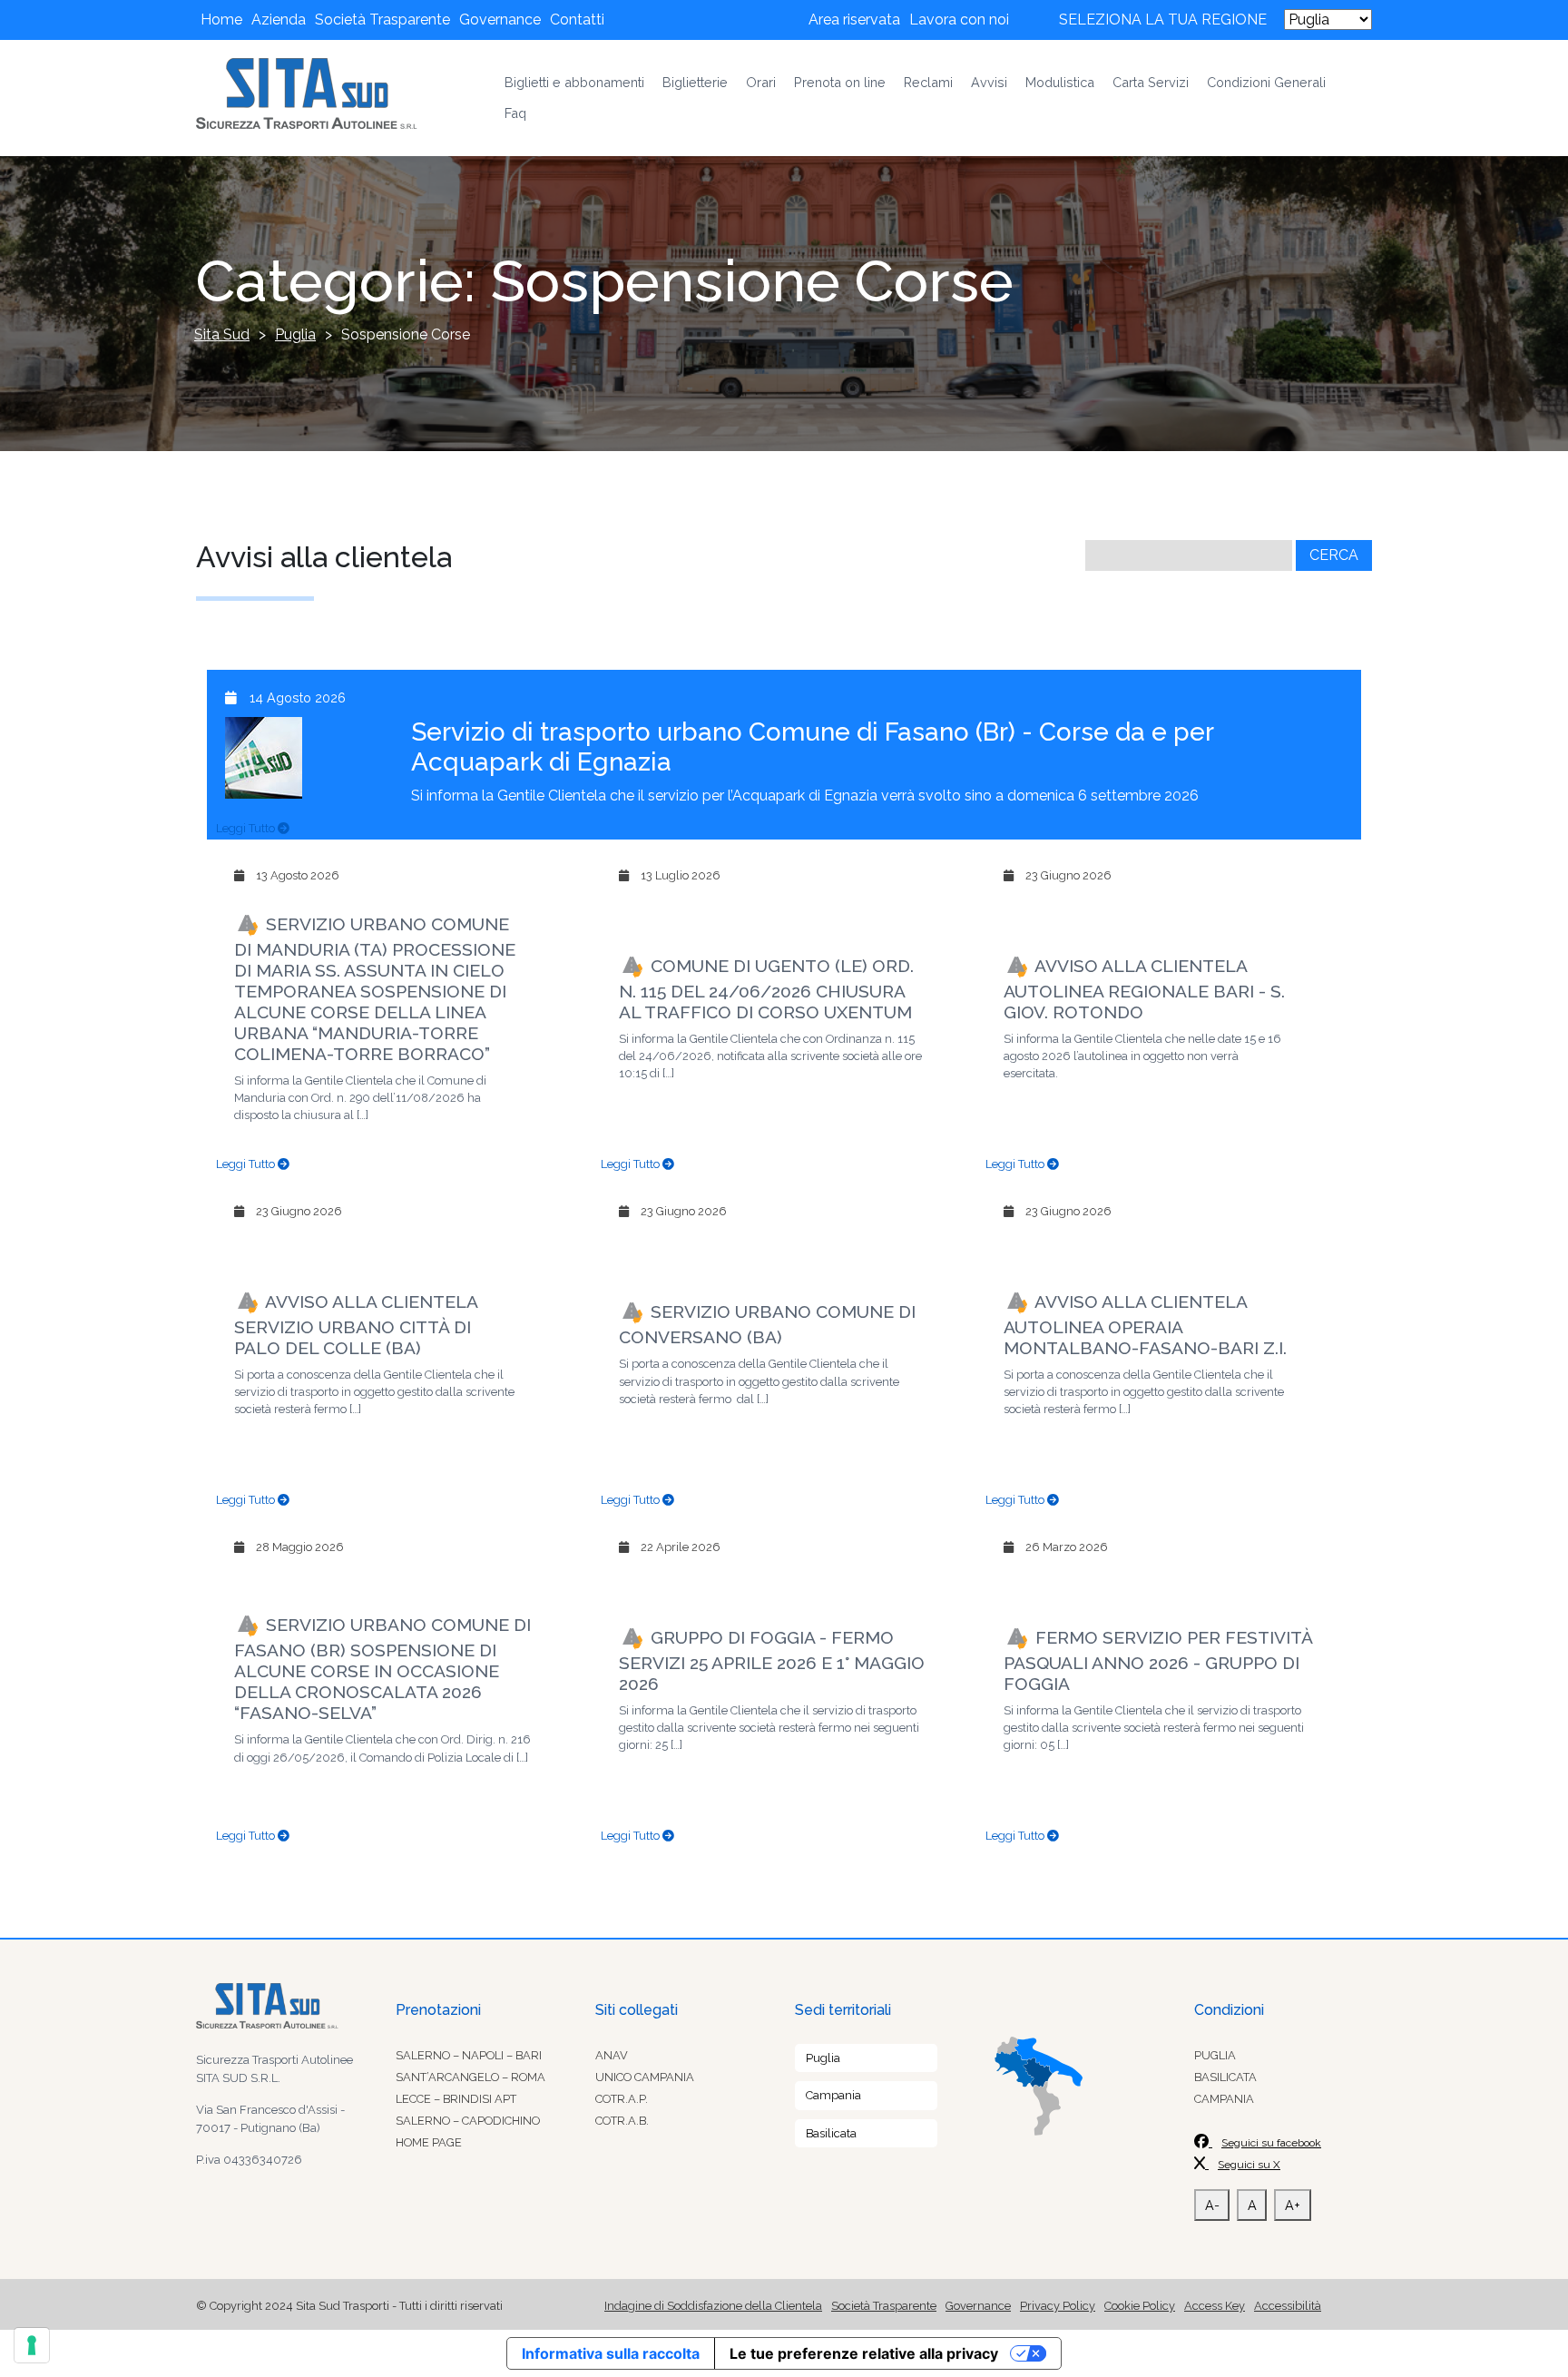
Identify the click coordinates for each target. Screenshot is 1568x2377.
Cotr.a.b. (622, 2121)
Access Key (1215, 2306)
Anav (612, 2055)
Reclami (928, 82)
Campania (833, 2095)
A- (1212, 2205)
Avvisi (989, 82)
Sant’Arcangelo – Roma (470, 2077)
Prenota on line (840, 82)
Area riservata (854, 20)
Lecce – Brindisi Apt (456, 2099)
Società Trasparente (382, 20)
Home (221, 20)
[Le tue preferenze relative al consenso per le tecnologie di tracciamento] (32, 2345)
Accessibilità (1288, 2306)
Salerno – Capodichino (468, 2121)
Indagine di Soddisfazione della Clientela (713, 2306)
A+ (1293, 2205)
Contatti (577, 20)
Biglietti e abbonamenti (574, 82)
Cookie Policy (1140, 2306)
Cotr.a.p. (622, 2099)
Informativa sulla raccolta (611, 2353)
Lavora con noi (959, 20)
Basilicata (831, 2133)
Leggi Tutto (247, 828)
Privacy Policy (1058, 2306)
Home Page (429, 2142)
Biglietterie (695, 82)
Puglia (823, 2058)
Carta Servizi (1151, 82)
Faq (515, 113)
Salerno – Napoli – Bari (469, 2055)
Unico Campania (645, 2077)
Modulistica (1060, 82)
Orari (761, 82)
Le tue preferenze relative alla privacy (864, 2353)
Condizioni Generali (1266, 82)
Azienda (279, 20)
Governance (500, 20)
